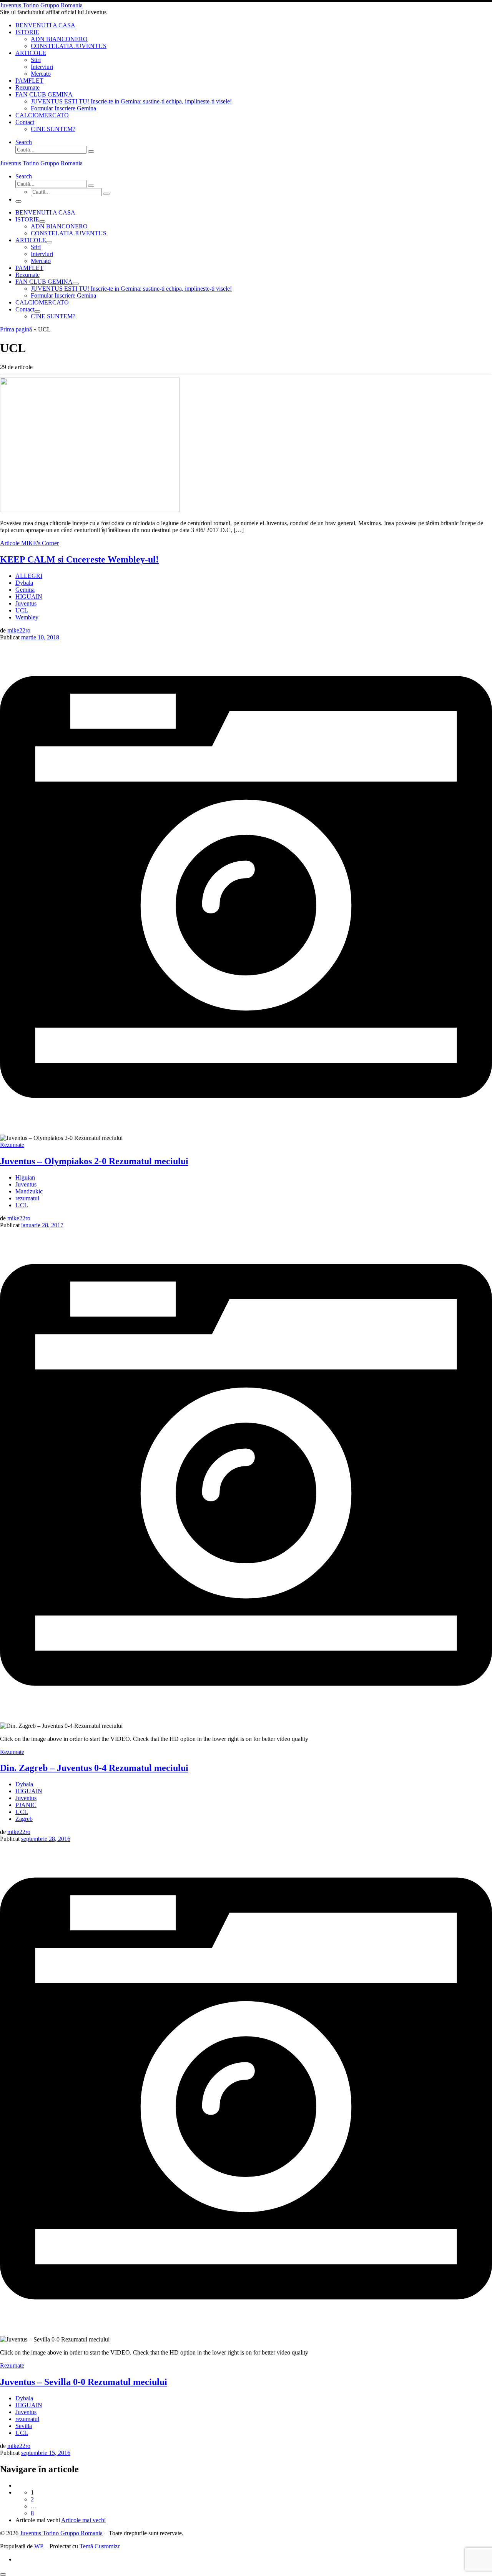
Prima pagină (16, 329)
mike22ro (19, 630)
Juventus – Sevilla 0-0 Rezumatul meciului (84, 2382)
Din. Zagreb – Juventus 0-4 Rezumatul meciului (94, 1768)
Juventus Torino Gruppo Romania (61, 2533)
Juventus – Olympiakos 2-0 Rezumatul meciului (94, 1161)
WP (39, 2546)
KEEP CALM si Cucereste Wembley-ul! (79, 559)
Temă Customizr (100, 2546)
